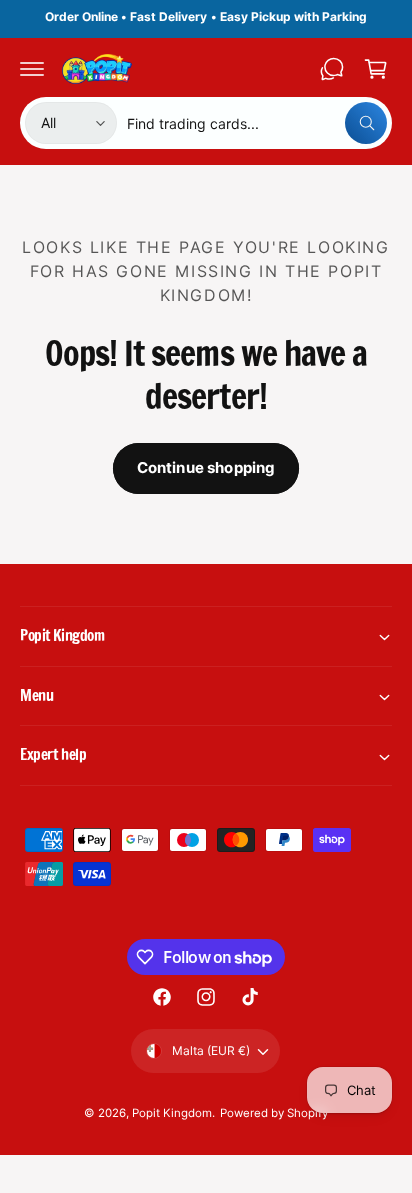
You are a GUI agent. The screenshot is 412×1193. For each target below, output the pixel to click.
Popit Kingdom (172, 1113)
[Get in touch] (332, 69)
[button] (32, 69)
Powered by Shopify (274, 1113)
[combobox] (257, 123)
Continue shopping (206, 467)
